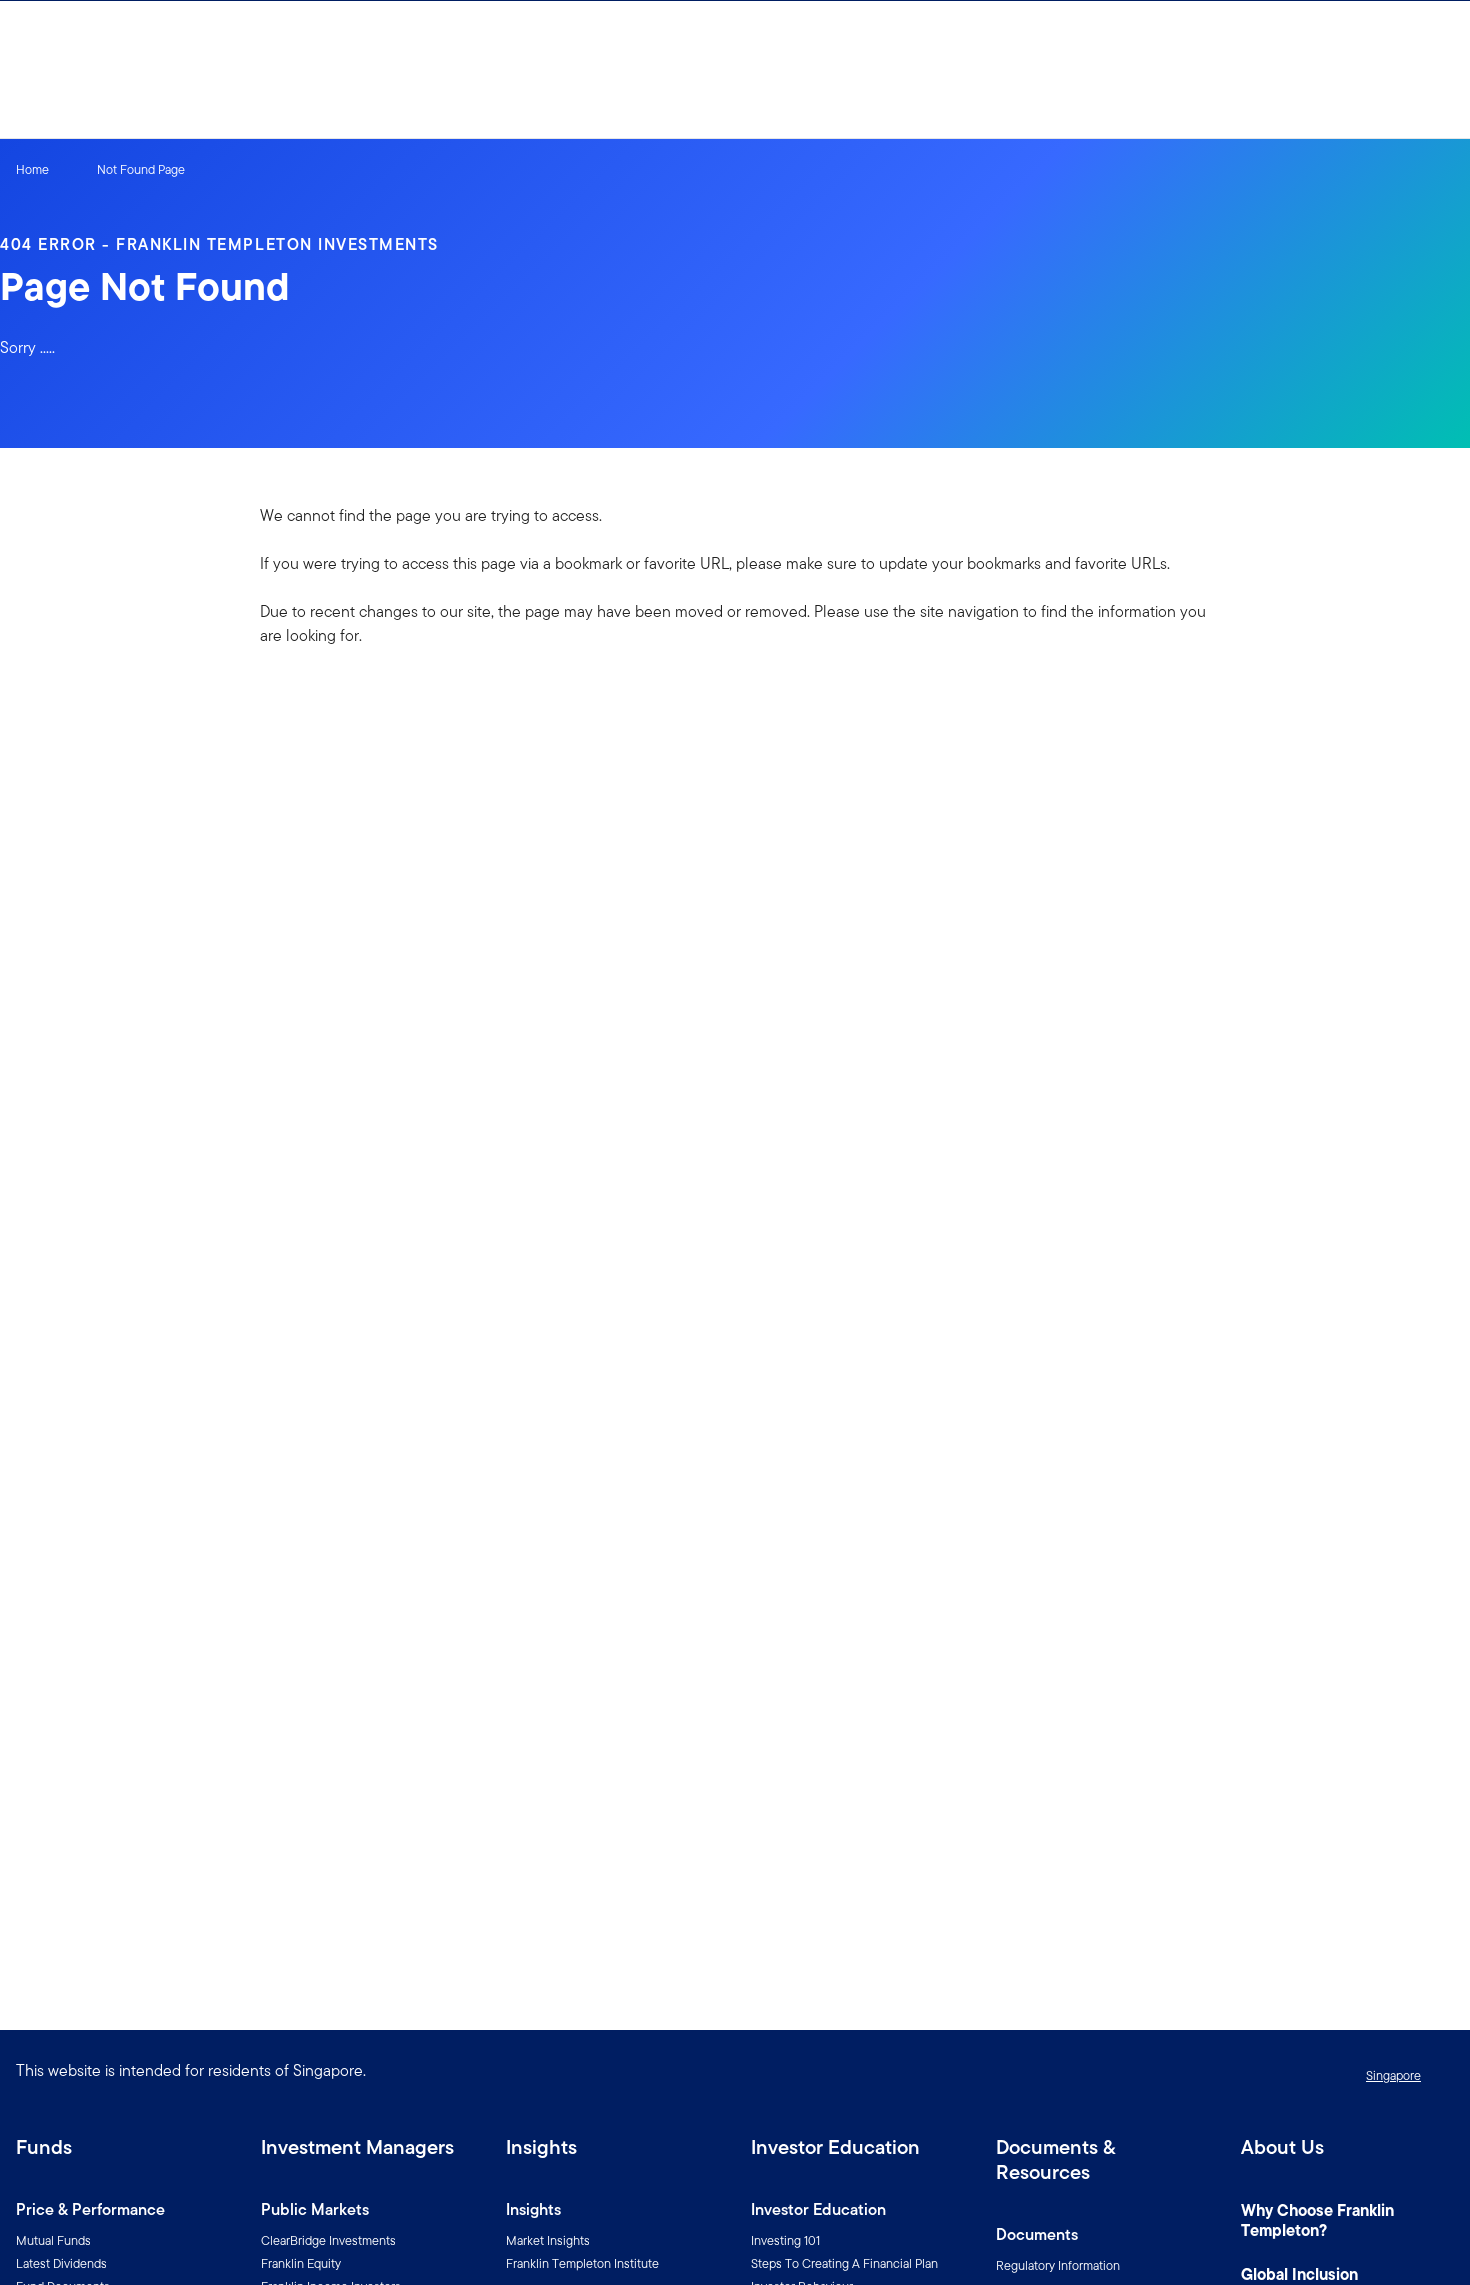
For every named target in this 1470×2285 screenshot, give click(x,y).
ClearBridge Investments (328, 2240)
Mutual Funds (53, 2240)
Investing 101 (785, 2240)
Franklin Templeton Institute (582, 2263)
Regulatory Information (1058, 2265)
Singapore (1393, 2075)
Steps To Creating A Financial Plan (844, 2263)
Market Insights (548, 2240)
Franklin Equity (301, 2263)
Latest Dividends (61, 2263)
